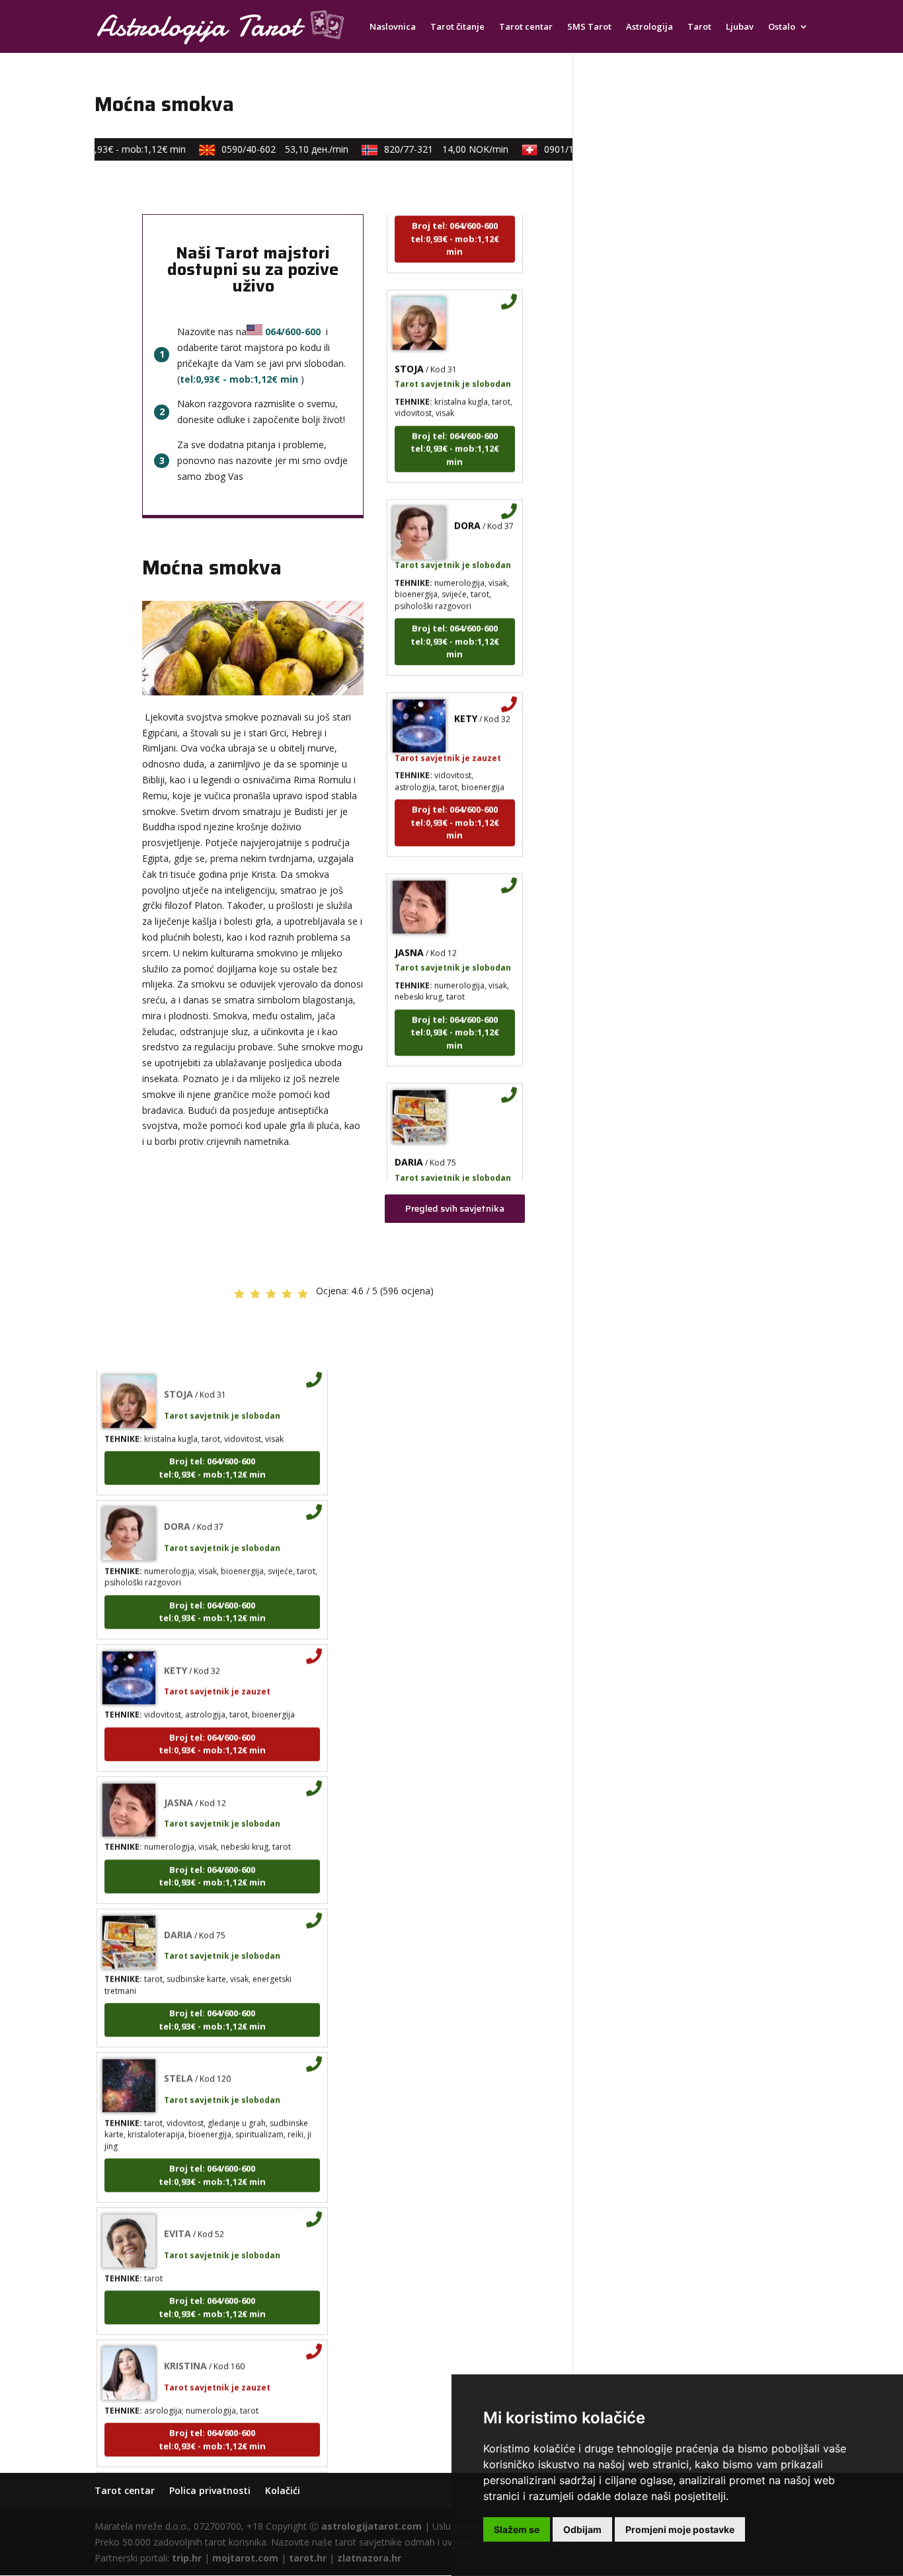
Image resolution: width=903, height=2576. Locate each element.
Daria (409, 1141)
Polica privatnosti (210, 2490)
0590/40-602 (268, 149)
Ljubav (740, 27)
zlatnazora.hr (369, 2558)
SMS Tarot (589, 27)
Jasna (409, 931)
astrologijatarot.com (372, 2526)
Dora (467, 505)
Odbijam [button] (582, 2529)
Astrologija (649, 27)
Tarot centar (526, 27)
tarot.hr (308, 2558)
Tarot (699, 27)
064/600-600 (293, 332)
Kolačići (283, 2490)
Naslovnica (393, 27)
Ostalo (782, 27)
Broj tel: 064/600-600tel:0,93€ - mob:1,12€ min (455, 218)
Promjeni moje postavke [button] (680, 2529)
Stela (178, 2057)
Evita (177, 2213)
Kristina (185, 2345)
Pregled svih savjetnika (455, 1208)
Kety (466, 697)
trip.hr (187, 2558)
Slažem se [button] (517, 2529)
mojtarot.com (245, 2558)
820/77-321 (430, 149)
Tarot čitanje (457, 27)
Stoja (409, 347)
